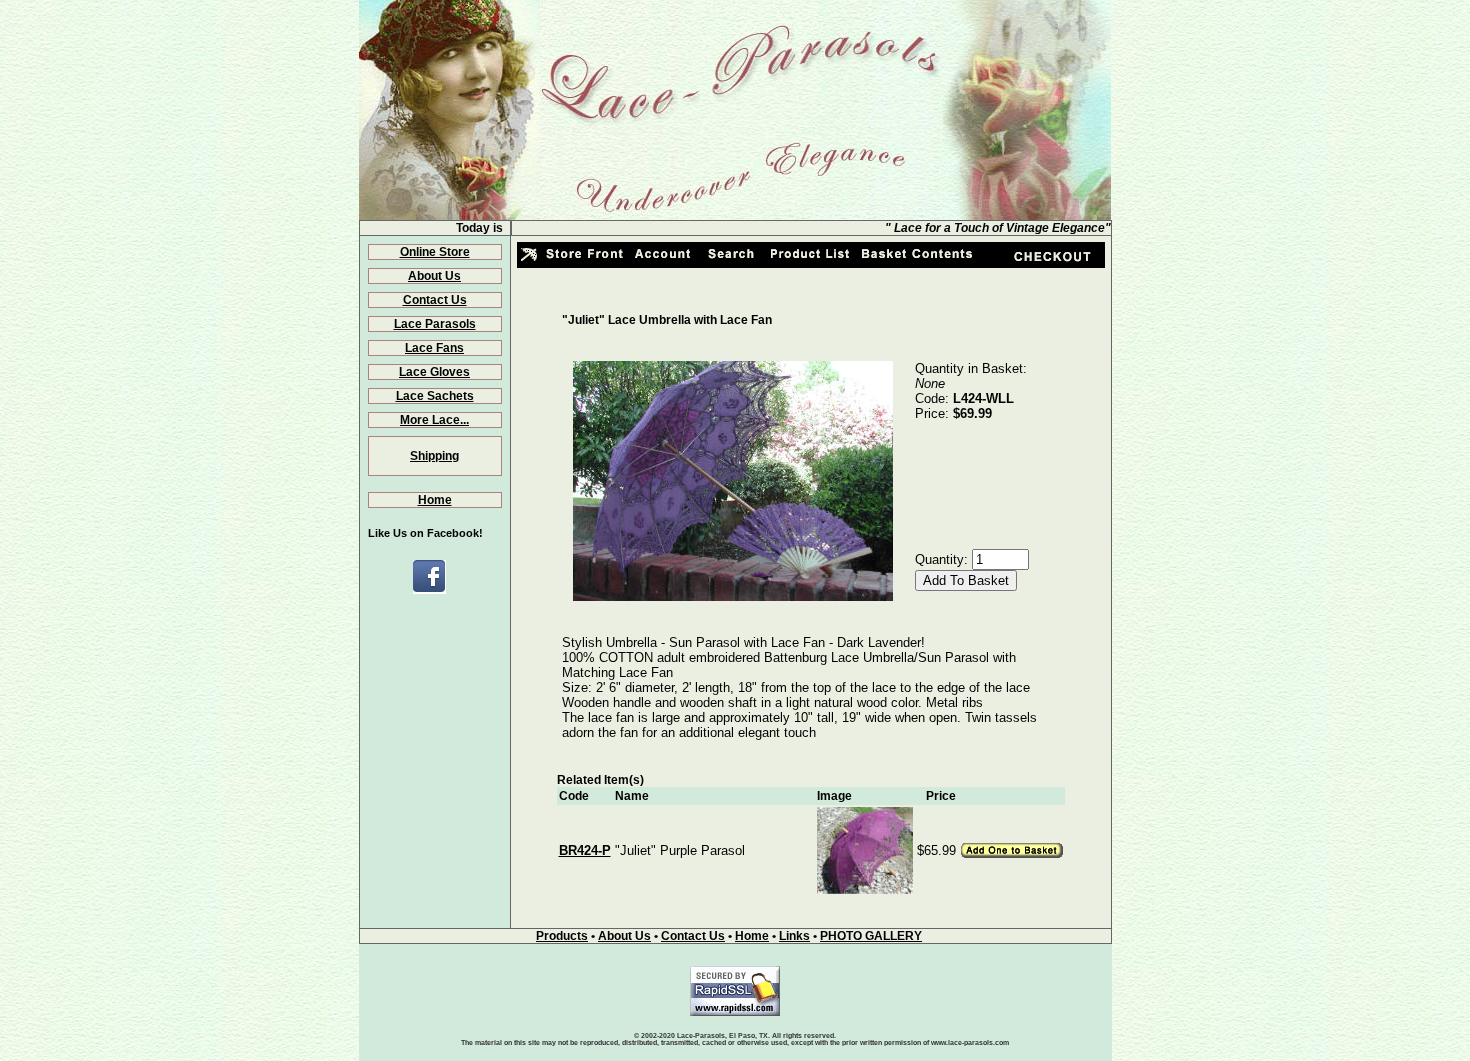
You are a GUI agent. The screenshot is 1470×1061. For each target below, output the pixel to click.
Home (435, 500)
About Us (434, 276)
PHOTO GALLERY (871, 936)
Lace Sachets (435, 396)
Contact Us (435, 300)
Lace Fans (434, 348)
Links (794, 936)
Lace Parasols (435, 324)
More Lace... (434, 420)
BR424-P (585, 850)
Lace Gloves (434, 372)
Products (562, 936)
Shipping (434, 456)
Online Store (435, 252)
